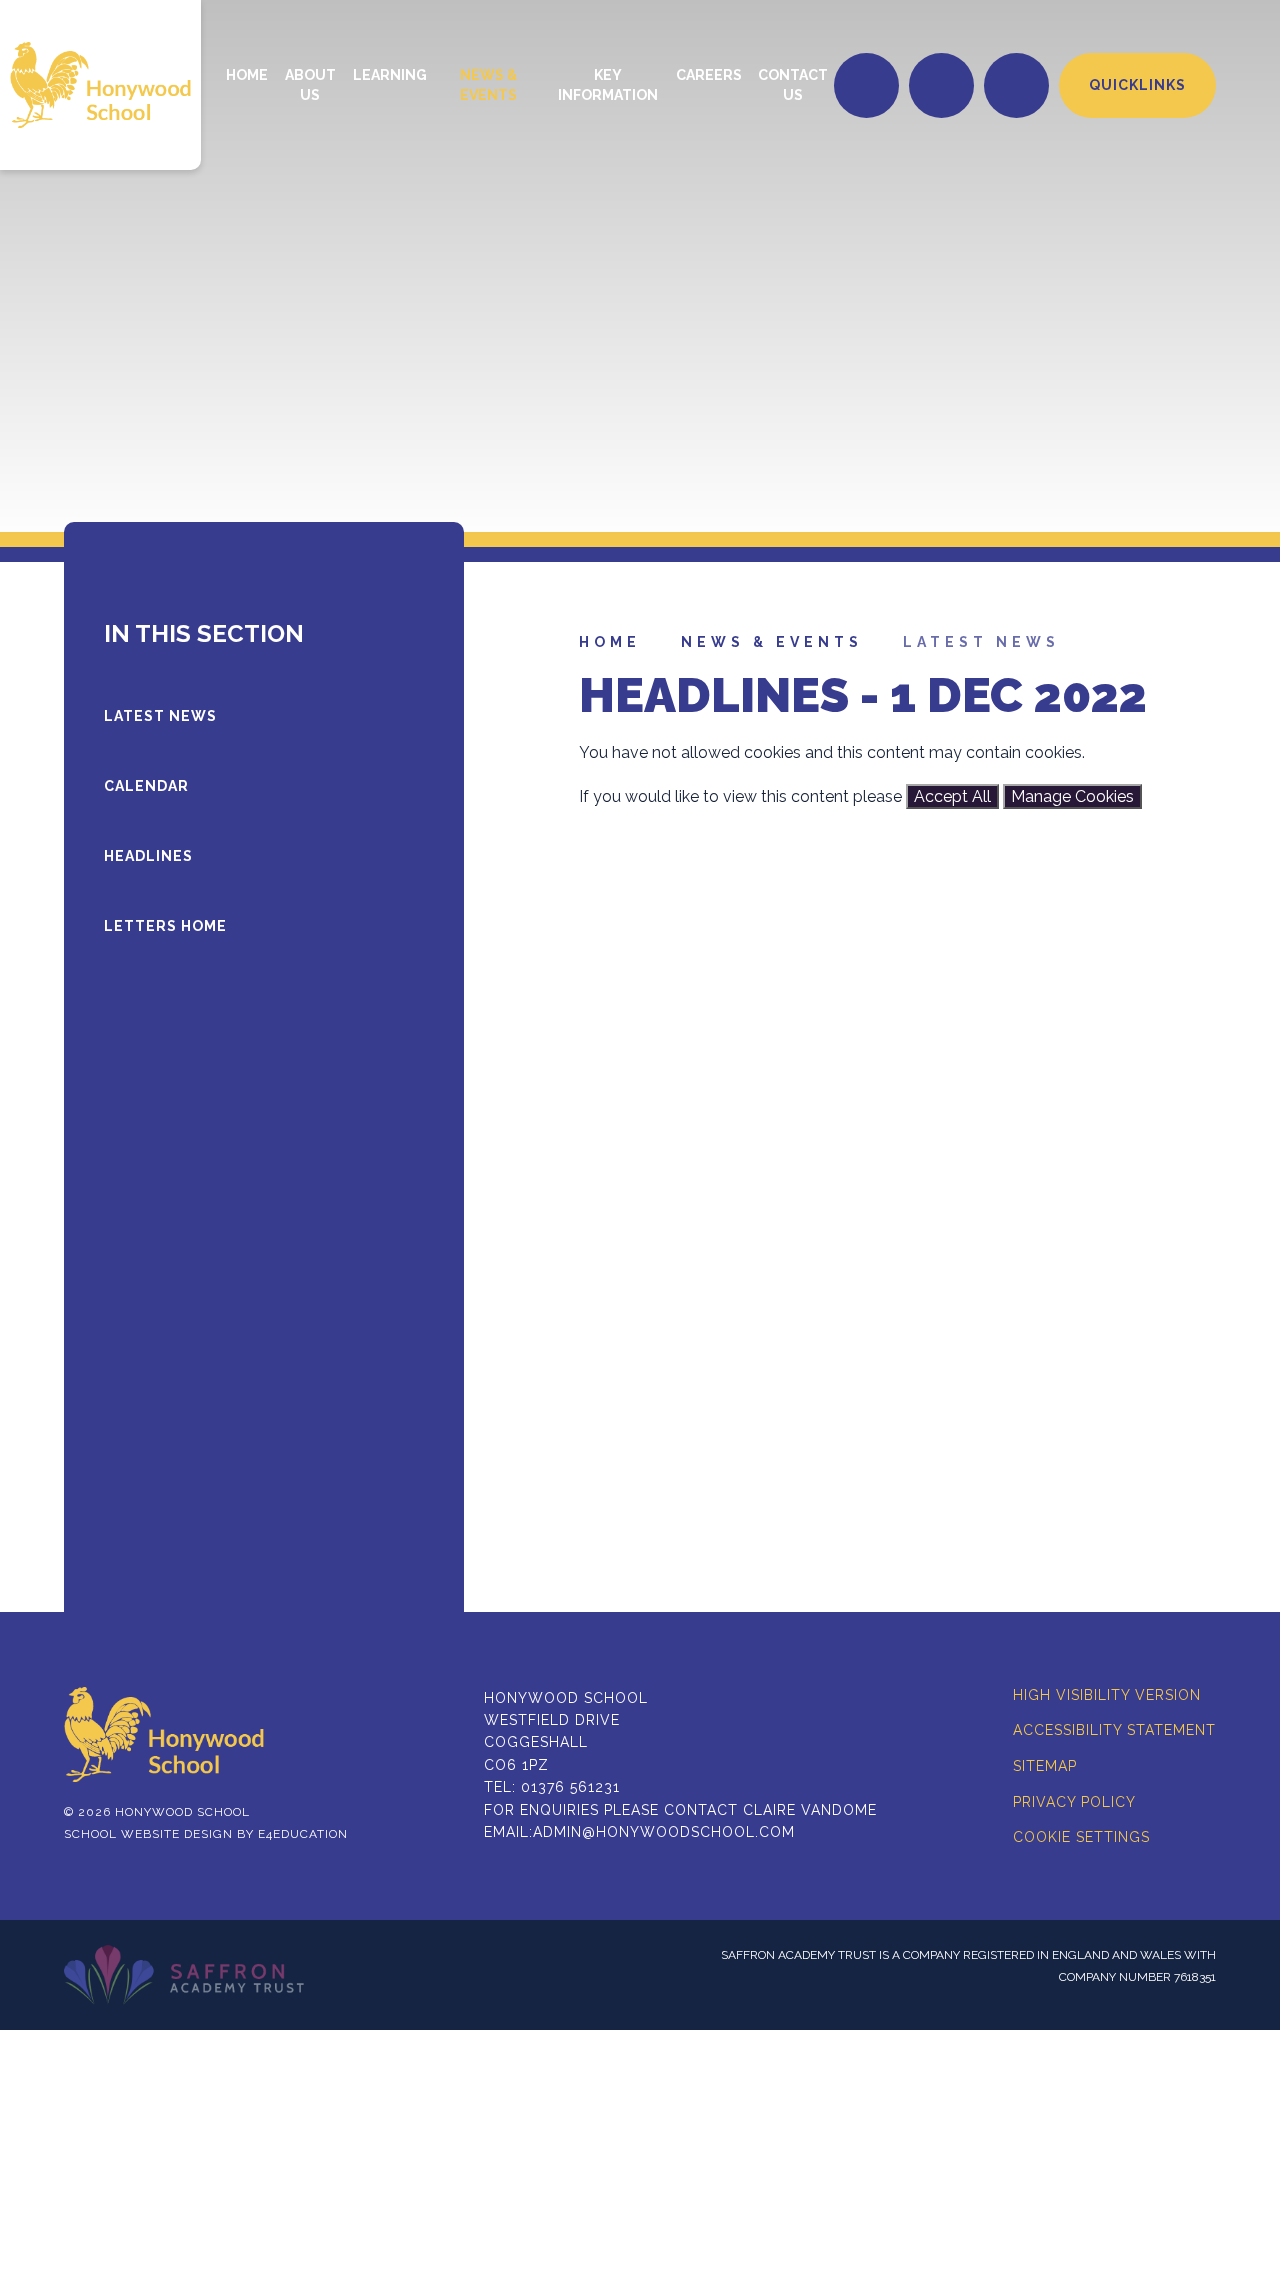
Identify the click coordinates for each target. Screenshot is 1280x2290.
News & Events (772, 642)
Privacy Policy (1074, 1802)
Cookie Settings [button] (1081, 1837)
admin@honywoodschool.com (664, 1832)
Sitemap (1045, 1766)
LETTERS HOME (165, 926)
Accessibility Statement (1114, 1730)
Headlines (148, 856)
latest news (981, 642)
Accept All (952, 796)
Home (610, 642)
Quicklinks (1137, 85)
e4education (303, 1834)
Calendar (146, 786)
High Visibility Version (1107, 1695)
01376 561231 (570, 1787)
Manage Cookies (1072, 796)
